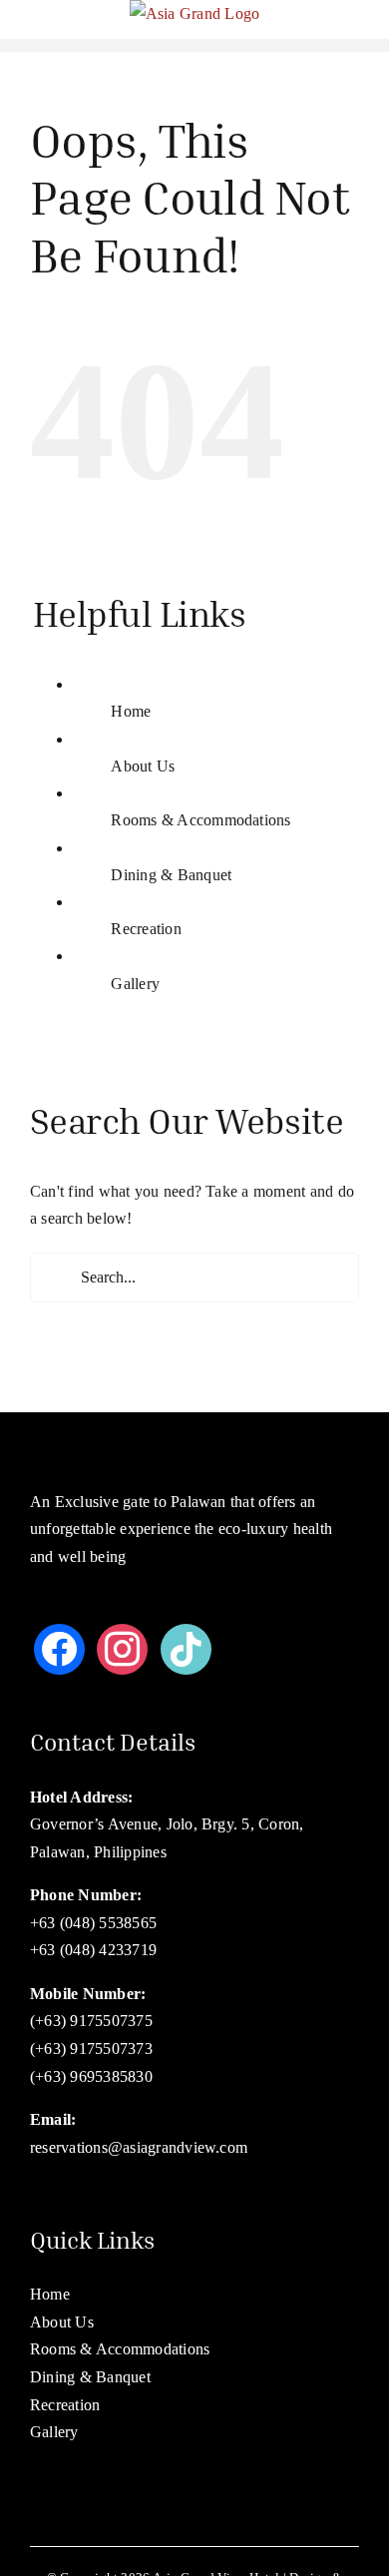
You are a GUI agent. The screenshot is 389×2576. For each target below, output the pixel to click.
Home (131, 711)
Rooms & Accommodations (200, 820)
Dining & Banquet (171, 875)
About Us (143, 766)
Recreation (146, 929)
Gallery (135, 984)
